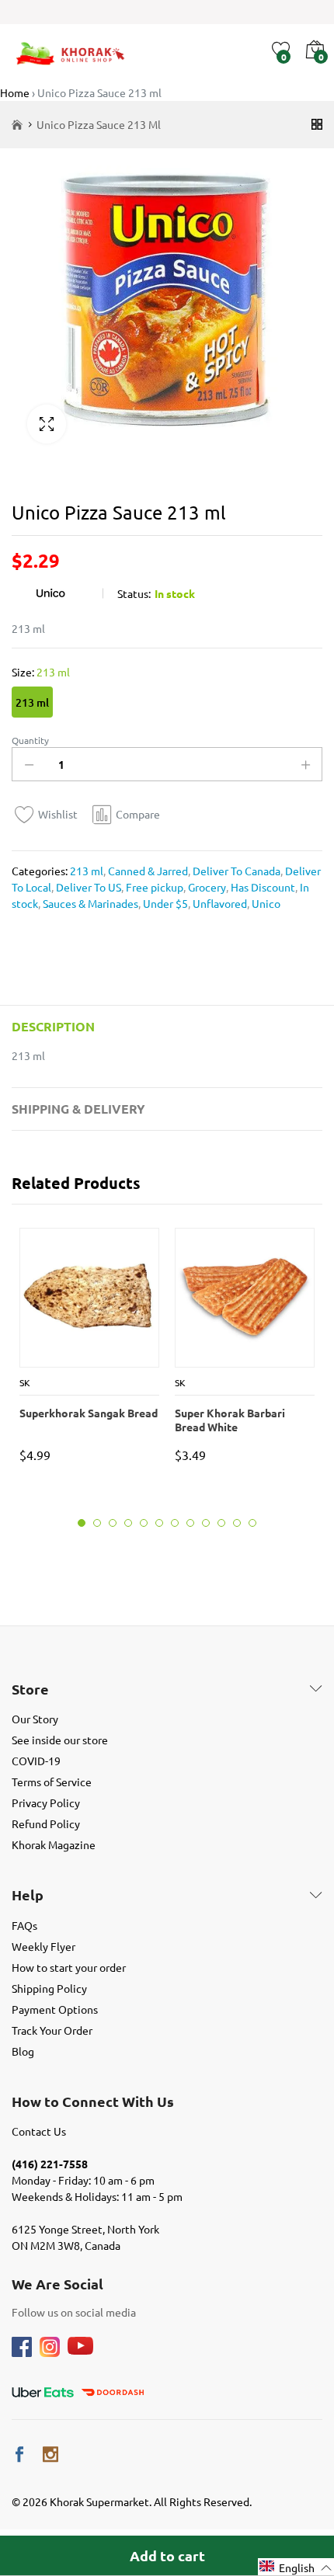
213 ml (32, 702)
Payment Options (55, 2009)
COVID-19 (36, 1761)
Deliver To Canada (235, 871)
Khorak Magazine (54, 1844)
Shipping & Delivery (78, 1109)
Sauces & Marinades (89, 903)
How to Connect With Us (93, 2101)
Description (53, 1026)
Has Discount (262, 887)
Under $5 (164, 903)
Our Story (35, 1719)
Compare (138, 814)
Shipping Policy (49, 1988)
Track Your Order (52, 2030)
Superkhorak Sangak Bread (89, 1413)
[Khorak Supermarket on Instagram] (50, 2454)
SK (25, 1382)
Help (28, 1895)
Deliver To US (87, 887)
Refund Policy (46, 1823)
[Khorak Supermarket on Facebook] (19, 2454)
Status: (134, 593)
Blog (23, 2051)
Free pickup (153, 887)
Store (30, 1689)
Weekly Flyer (43, 1946)
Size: (41, 672)
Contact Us (39, 2131)
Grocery (206, 887)
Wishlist (58, 814)
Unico (265, 903)
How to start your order (69, 1967)
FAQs (24, 1925)
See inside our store (60, 1740)
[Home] (17, 125)
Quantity (30, 740)
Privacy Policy (46, 1803)
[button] (296, 2567)
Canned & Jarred (147, 871)
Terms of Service (52, 1782)
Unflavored (219, 903)
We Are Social (57, 2284)
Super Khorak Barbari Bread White (230, 1420)
